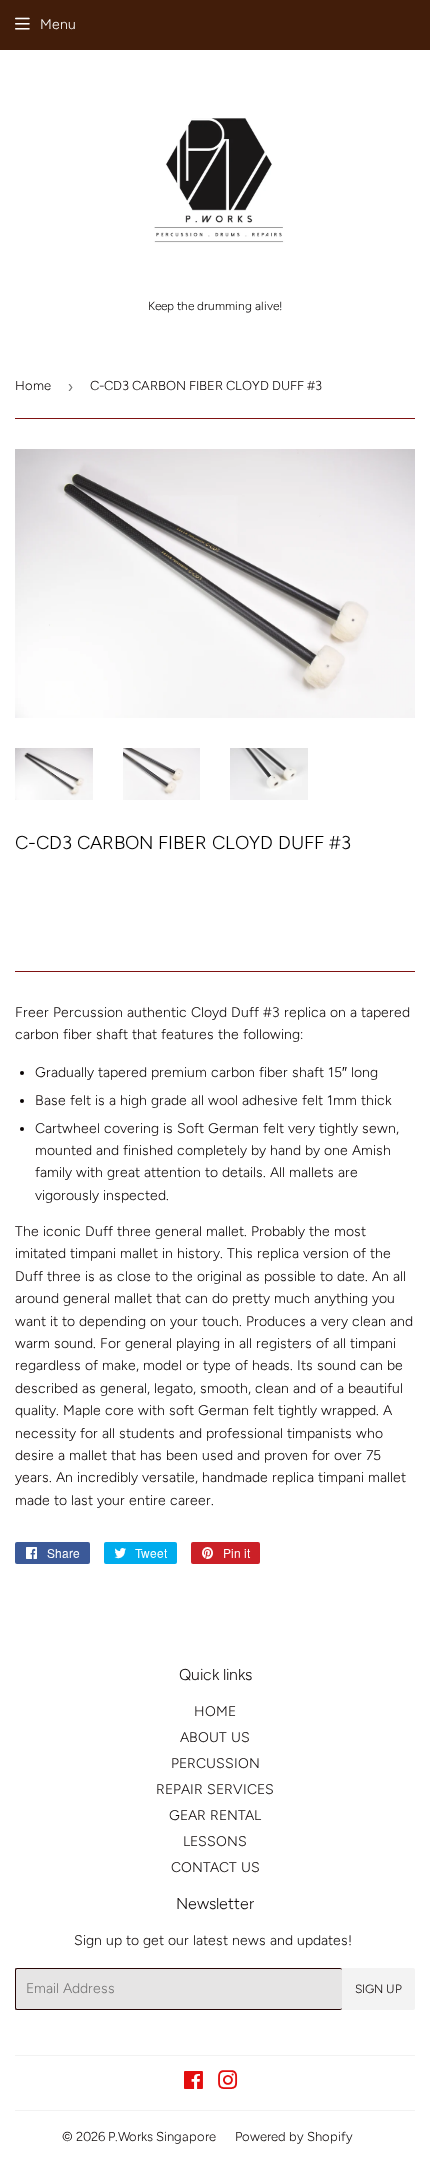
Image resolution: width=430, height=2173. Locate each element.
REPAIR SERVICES (215, 1789)
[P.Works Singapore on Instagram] (228, 2083)
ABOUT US (215, 1737)
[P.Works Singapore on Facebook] (193, 2083)
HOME (215, 1711)
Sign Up (378, 1989)
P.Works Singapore (162, 2136)
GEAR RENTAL (215, 1815)
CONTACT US (215, 1867)
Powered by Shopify (294, 2136)
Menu (58, 24)
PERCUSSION (215, 1763)
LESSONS (215, 1841)
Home (33, 385)
